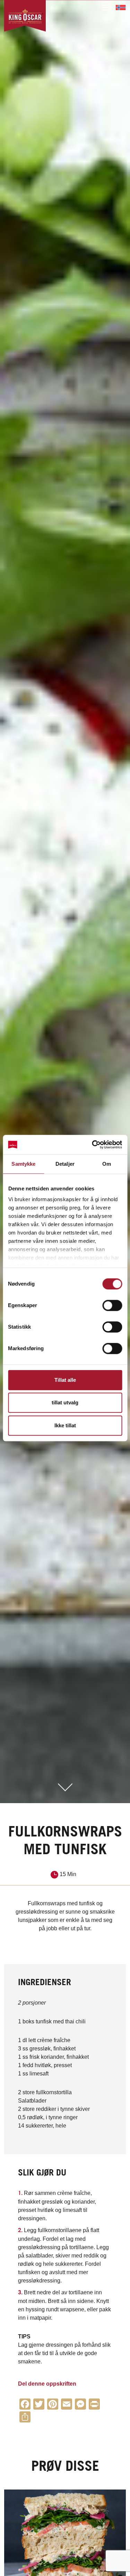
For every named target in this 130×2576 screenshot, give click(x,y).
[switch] (112, 1305)
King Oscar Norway (121, 7)
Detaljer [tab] (65, 1164)
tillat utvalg (65, 1402)
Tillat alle (65, 1380)
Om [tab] (107, 1164)
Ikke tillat (65, 1425)
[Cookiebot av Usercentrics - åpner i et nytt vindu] (93, 1145)
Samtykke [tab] (23, 1164)
